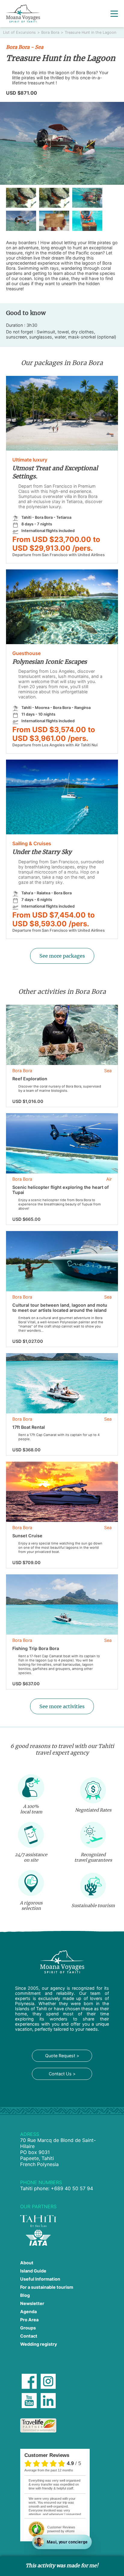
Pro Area (29, 2320)
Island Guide (33, 2271)
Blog (25, 2295)
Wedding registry (39, 2344)
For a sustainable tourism (47, 2287)
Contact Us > (62, 2074)
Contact (29, 2336)
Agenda (28, 2311)
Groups (28, 2328)
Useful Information (40, 2279)
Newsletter (32, 2303)
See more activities (62, 1706)
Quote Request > (62, 2056)
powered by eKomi (61, 2529)
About (27, 2263)
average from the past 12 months (49, 2470)
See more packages (62, 956)
